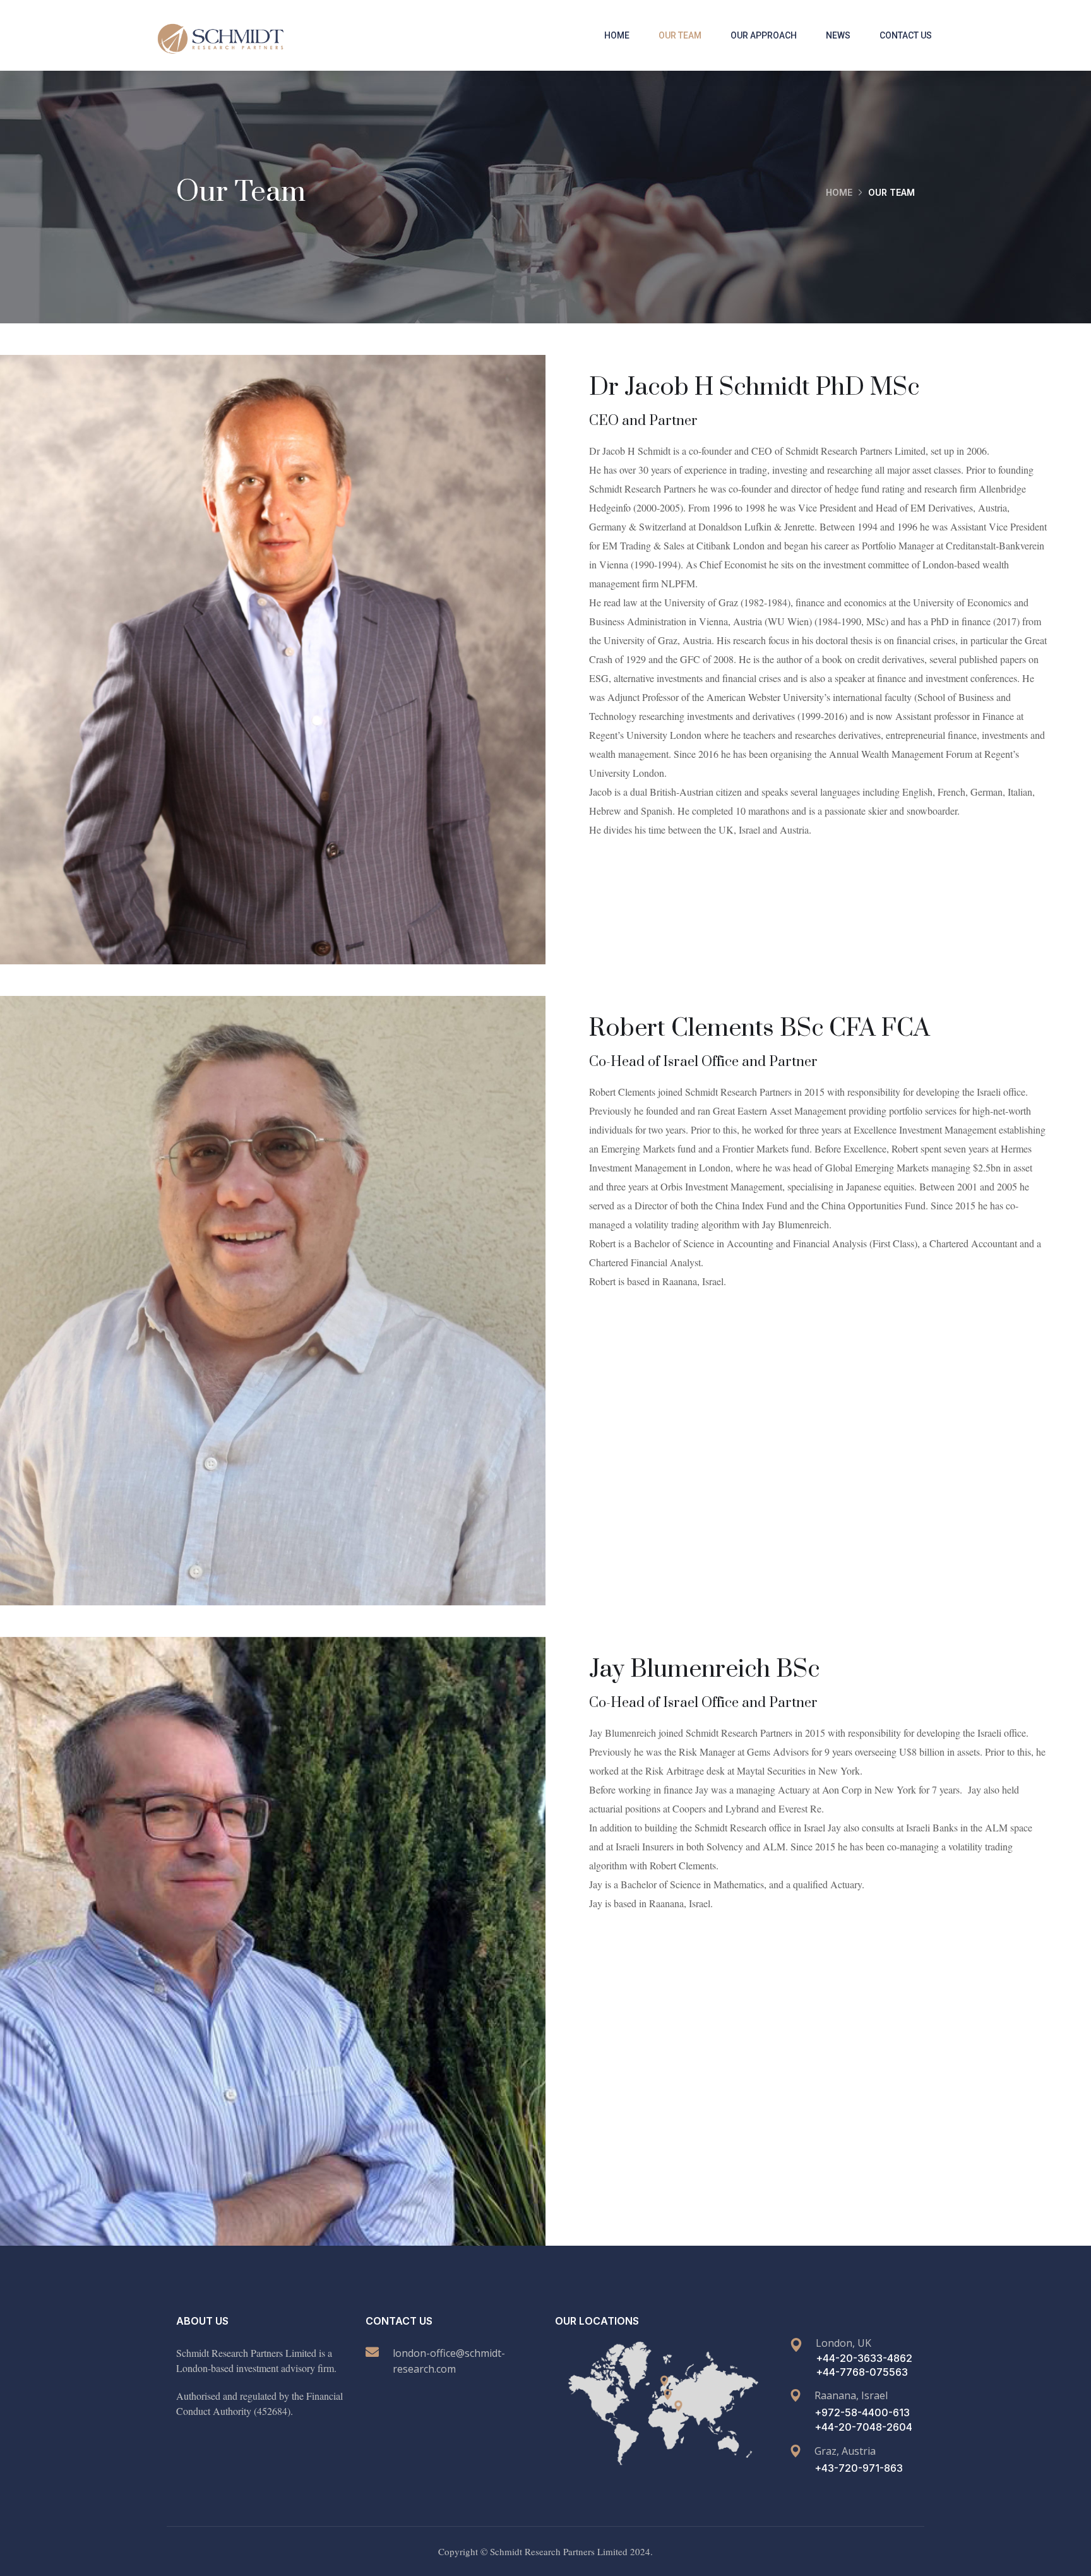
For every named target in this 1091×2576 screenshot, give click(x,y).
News (838, 35)
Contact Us (906, 35)
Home (617, 35)
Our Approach (764, 35)
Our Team (680, 35)
